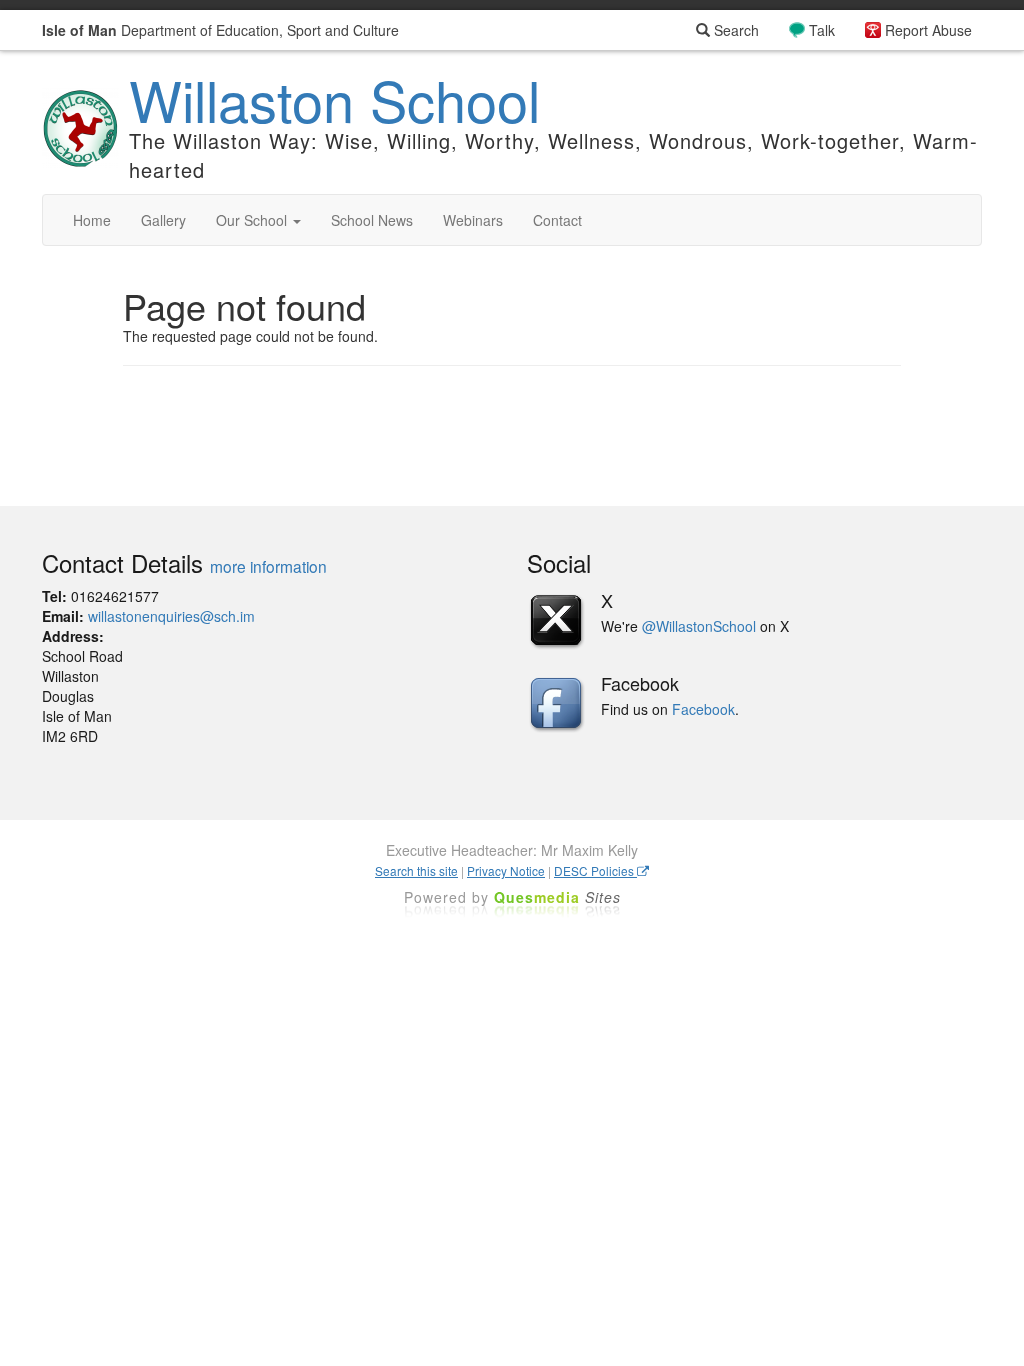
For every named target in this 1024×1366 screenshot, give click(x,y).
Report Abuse (928, 30)
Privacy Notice (506, 870)
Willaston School (334, 99)
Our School (253, 220)
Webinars (473, 220)
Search (734, 30)
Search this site (416, 870)
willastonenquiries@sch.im (171, 616)
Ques (557, 897)
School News (372, 220)
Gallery (163, 220)
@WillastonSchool (699, 626)
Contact (557, 220)
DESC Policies (595, 870)
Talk (822, 30)
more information (268, 566)
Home (92, 220)
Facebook (703, 709)
